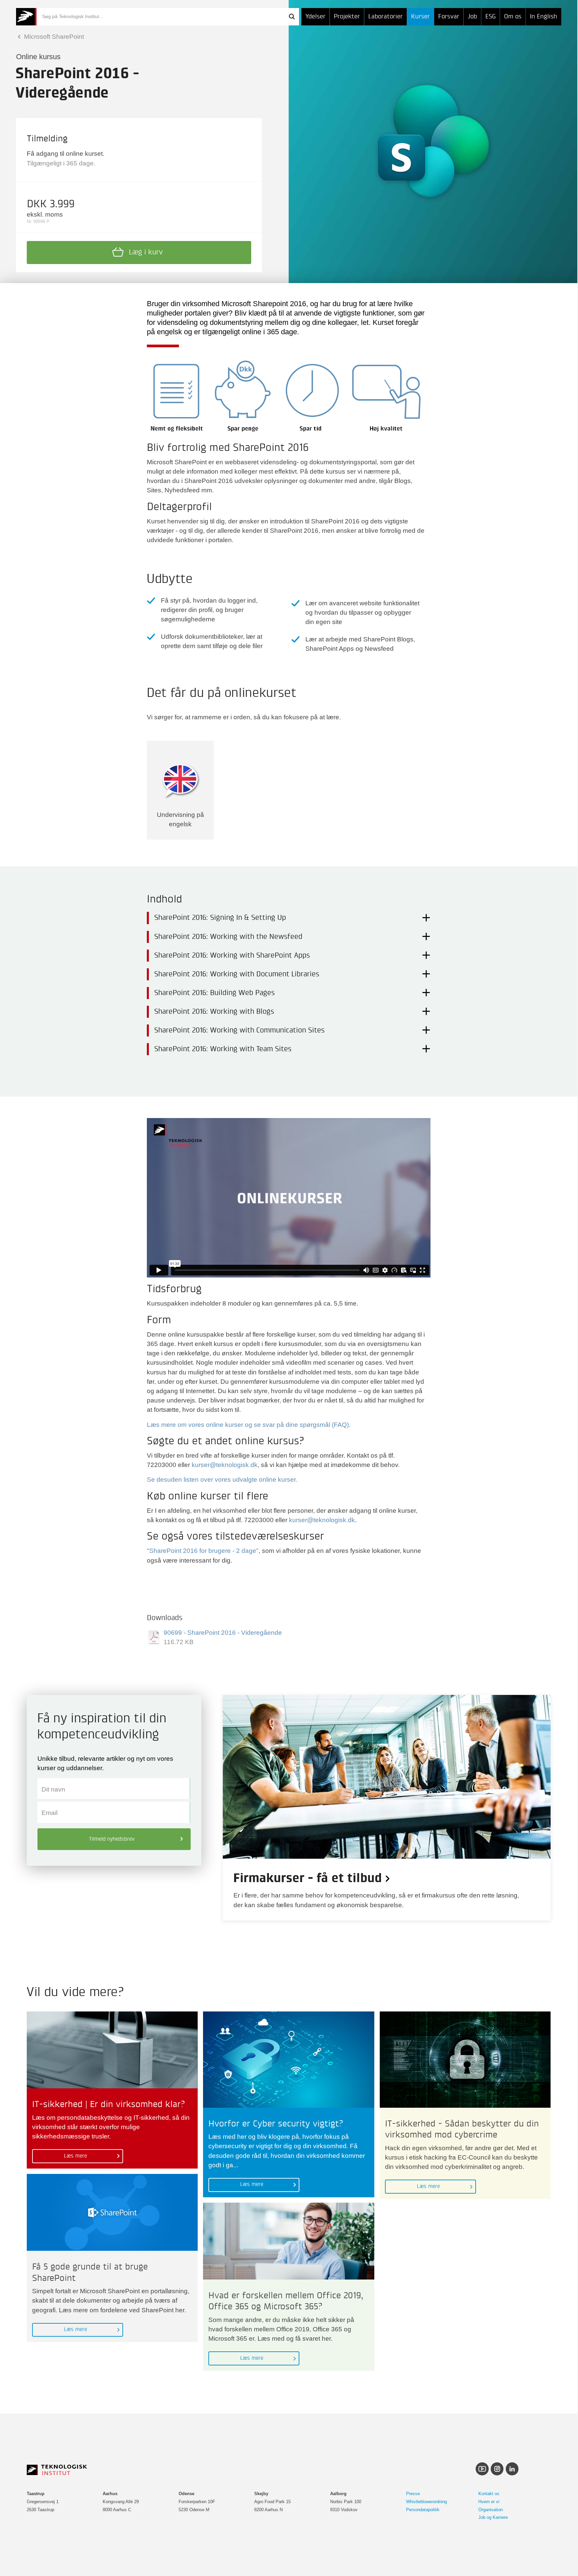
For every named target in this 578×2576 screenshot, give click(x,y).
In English (544, 17)
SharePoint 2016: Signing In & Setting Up (220, 918)
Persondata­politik (423, 2510)
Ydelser (315, 17)
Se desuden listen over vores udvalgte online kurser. (222, 1480)
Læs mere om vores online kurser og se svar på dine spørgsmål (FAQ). (249, 1425)
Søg (292, 17)
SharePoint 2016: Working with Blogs (214, 1012)
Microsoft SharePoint (53, 37)
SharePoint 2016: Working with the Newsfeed (228, 937)
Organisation (491, 2510)
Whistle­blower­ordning (426, 2502)
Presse (413, 2494)
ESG (491, 17)
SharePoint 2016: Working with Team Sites (223, 1049)
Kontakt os (489, 2494)
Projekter (347, 17)
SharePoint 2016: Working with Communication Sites (239, 1030)
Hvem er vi (489, 2502)
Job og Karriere (493, 2517)
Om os (513, 17)
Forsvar (449, 17)
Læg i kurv (146, 252)
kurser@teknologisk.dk (225, 1465)
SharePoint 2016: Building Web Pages (214, 993)
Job (472, 17)
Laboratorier (386, 17)
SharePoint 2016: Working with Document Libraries (237, 974)
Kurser (420, 17)
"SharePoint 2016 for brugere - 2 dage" (203, 1551)
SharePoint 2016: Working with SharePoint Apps (232, 956)
